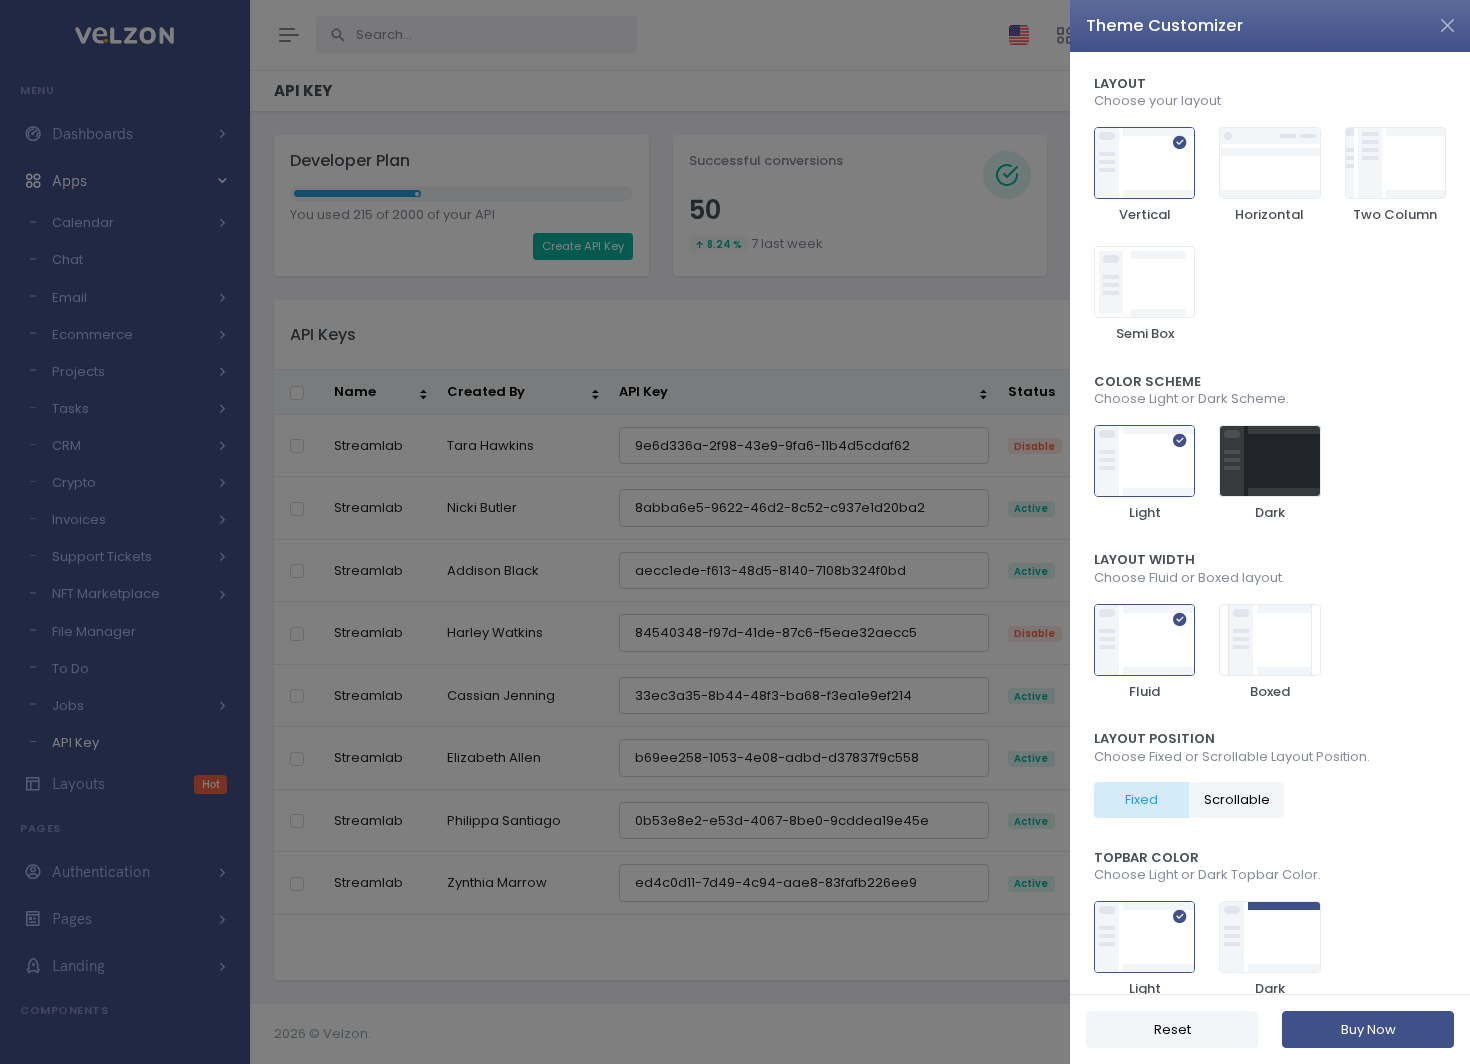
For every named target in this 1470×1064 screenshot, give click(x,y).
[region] (1270, 523)
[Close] (1447, 25)
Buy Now (1368, 1029)
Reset (1172, 1029)
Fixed (1141, 799)
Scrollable (1237, 799)
